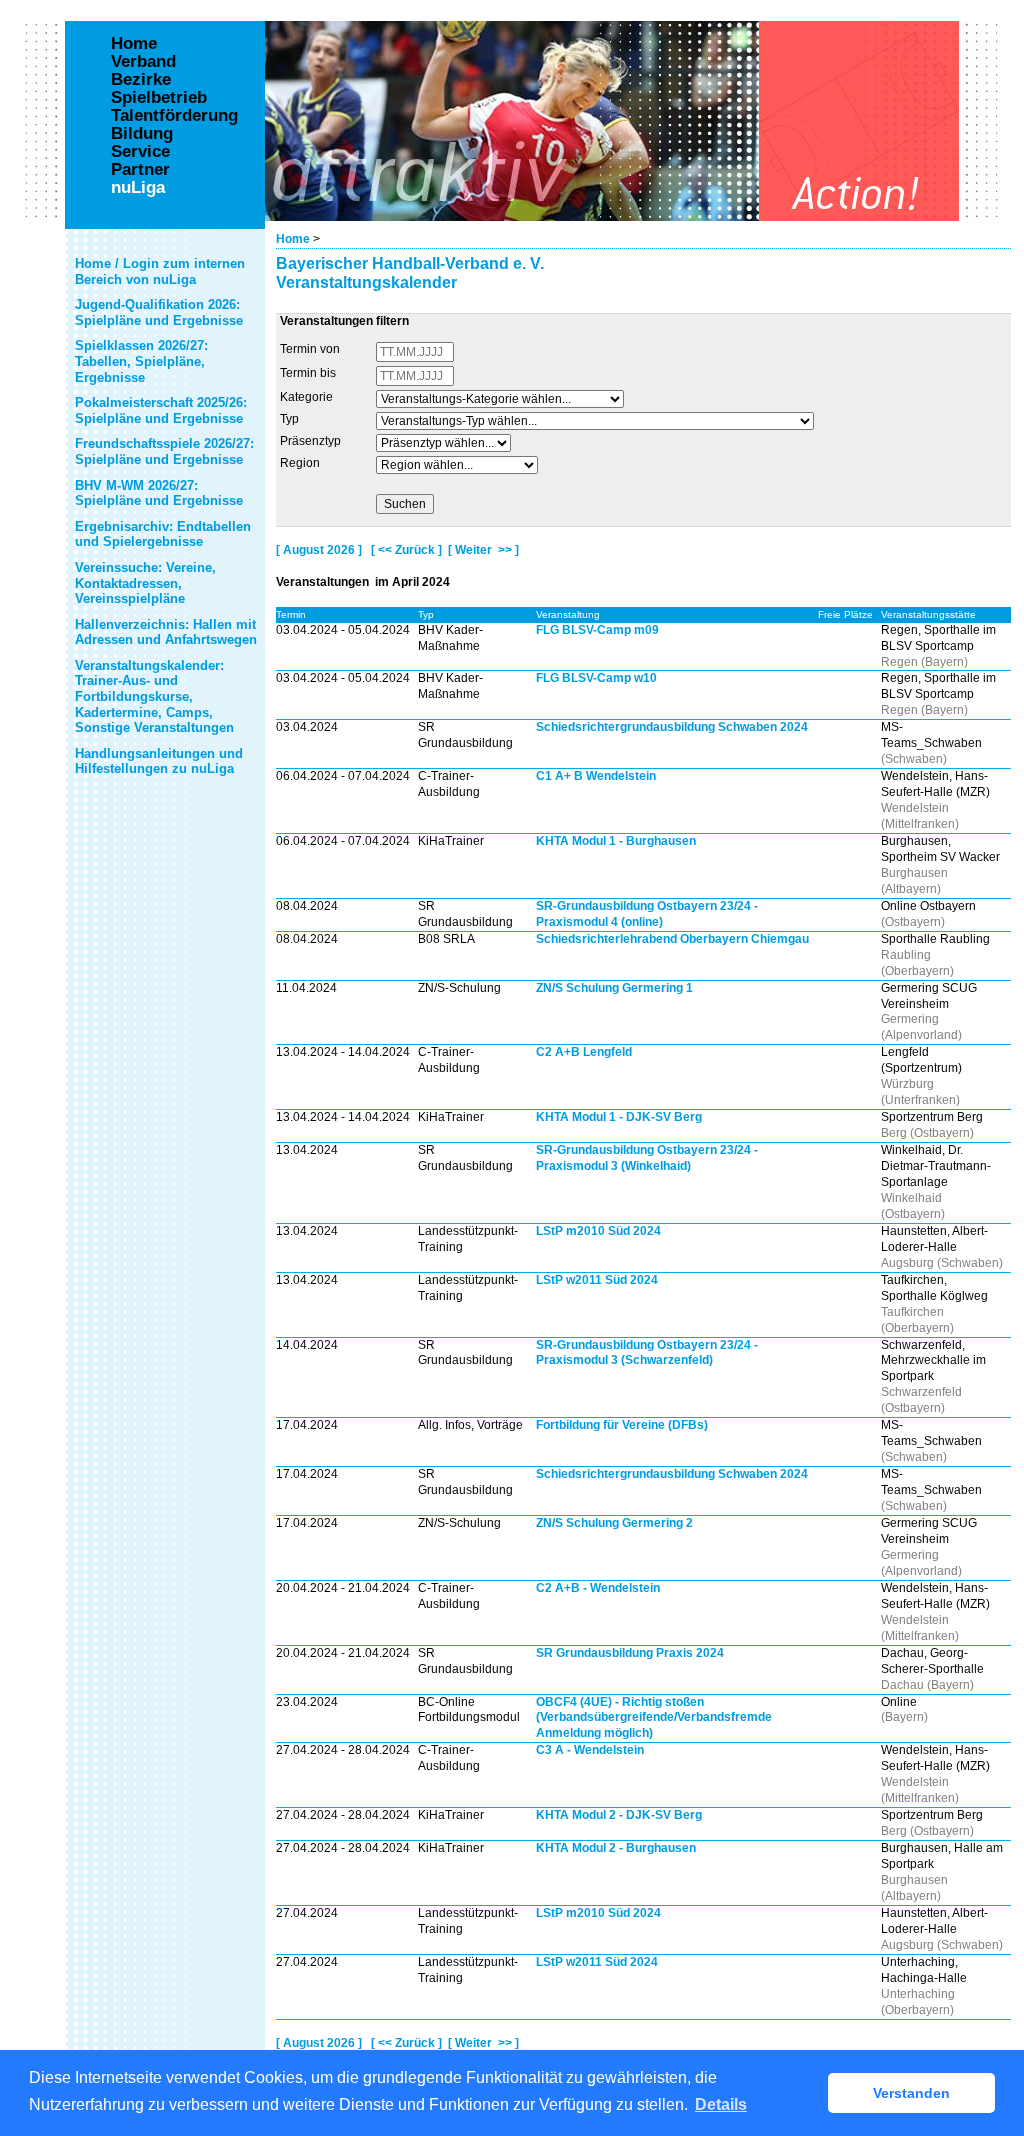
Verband (143, 62)
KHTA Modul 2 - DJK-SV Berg (619, 1815)
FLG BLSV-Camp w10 (596, 678)
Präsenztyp (310, 441)
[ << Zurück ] (406, 550)
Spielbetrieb (159, 98)
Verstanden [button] (911, 2093)
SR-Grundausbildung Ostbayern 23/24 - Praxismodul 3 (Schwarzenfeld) (647, 1353)
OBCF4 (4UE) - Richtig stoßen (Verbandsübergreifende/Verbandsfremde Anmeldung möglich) (654, 1718)
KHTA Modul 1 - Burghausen (616, 841)
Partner (140, 170)
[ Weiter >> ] (483, 550)
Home (293, 239)
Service (140, 152)
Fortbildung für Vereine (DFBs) (622, 1425)
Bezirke (141, 80)
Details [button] (721, 2104)
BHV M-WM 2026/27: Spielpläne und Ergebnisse (159, 493)
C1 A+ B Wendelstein (596, 776)
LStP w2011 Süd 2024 (597, 1280)
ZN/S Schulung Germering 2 (614, 1523)
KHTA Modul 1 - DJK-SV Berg (619, 1117)
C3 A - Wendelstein (590, 1750)
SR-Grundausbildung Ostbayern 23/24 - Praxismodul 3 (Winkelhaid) (647, 1158)
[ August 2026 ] (319, 550)
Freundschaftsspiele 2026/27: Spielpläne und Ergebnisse (164, 451)
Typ (289, 419)
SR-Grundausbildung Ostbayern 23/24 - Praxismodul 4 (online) (647, 914)
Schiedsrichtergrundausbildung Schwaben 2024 (672, 727)
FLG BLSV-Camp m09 (597, 630)
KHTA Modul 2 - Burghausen (616, 1848)
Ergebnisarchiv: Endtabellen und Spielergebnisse (163, 534)
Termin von (310, 349)
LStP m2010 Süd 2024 (598, 1231)
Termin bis (308, 373)
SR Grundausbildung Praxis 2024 (630, 1653)
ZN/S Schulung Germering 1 (614, 988)
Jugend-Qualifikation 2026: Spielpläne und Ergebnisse (159, 312)
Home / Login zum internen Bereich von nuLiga (160, 271)
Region (300, 463)
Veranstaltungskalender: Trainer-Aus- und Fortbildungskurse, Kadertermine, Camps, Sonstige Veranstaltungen (154, 696)
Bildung (142, 134)
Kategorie (306, 397)
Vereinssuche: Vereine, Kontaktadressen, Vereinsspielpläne (145, 583)
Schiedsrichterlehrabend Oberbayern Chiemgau (672, 939)
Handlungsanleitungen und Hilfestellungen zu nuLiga (159, 761)
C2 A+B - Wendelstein (598, 1588)
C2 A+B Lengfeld (584, 1052)
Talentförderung (174, 116)
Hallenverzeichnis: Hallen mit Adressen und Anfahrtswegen (166, 632)
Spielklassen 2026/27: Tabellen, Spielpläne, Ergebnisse (141, 361)
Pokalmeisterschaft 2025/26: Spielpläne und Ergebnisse (161, 410)
